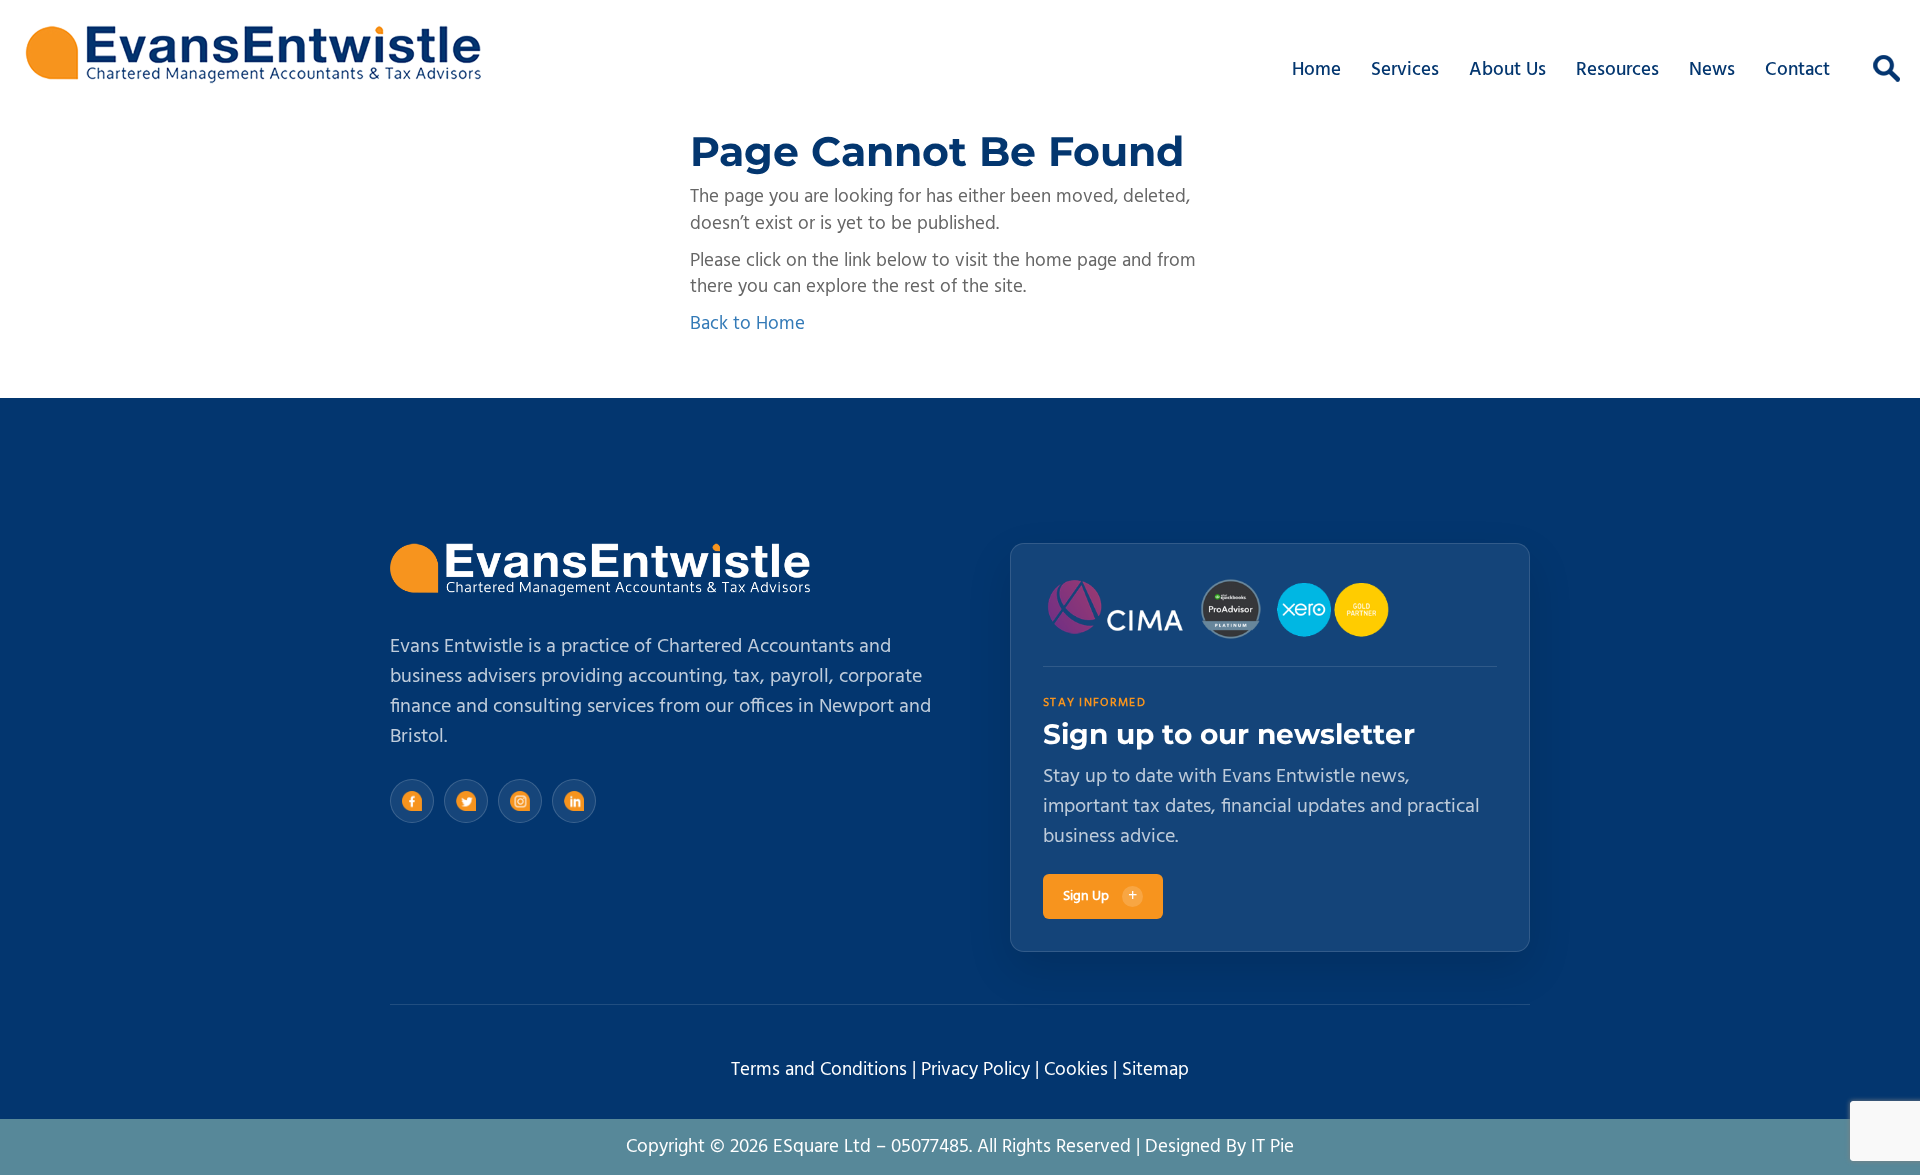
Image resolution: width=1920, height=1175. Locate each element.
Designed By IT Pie (1219, 1147)
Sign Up (1100, 896)
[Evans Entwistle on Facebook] (412, 801)
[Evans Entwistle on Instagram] (520, 801)
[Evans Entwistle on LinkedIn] (574, 801)
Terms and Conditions (819, 1070)
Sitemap (1155, 1070)
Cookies (1076, 1070)
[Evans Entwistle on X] (466, 801)
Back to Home (747, 324)
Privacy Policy (975, 1070)
